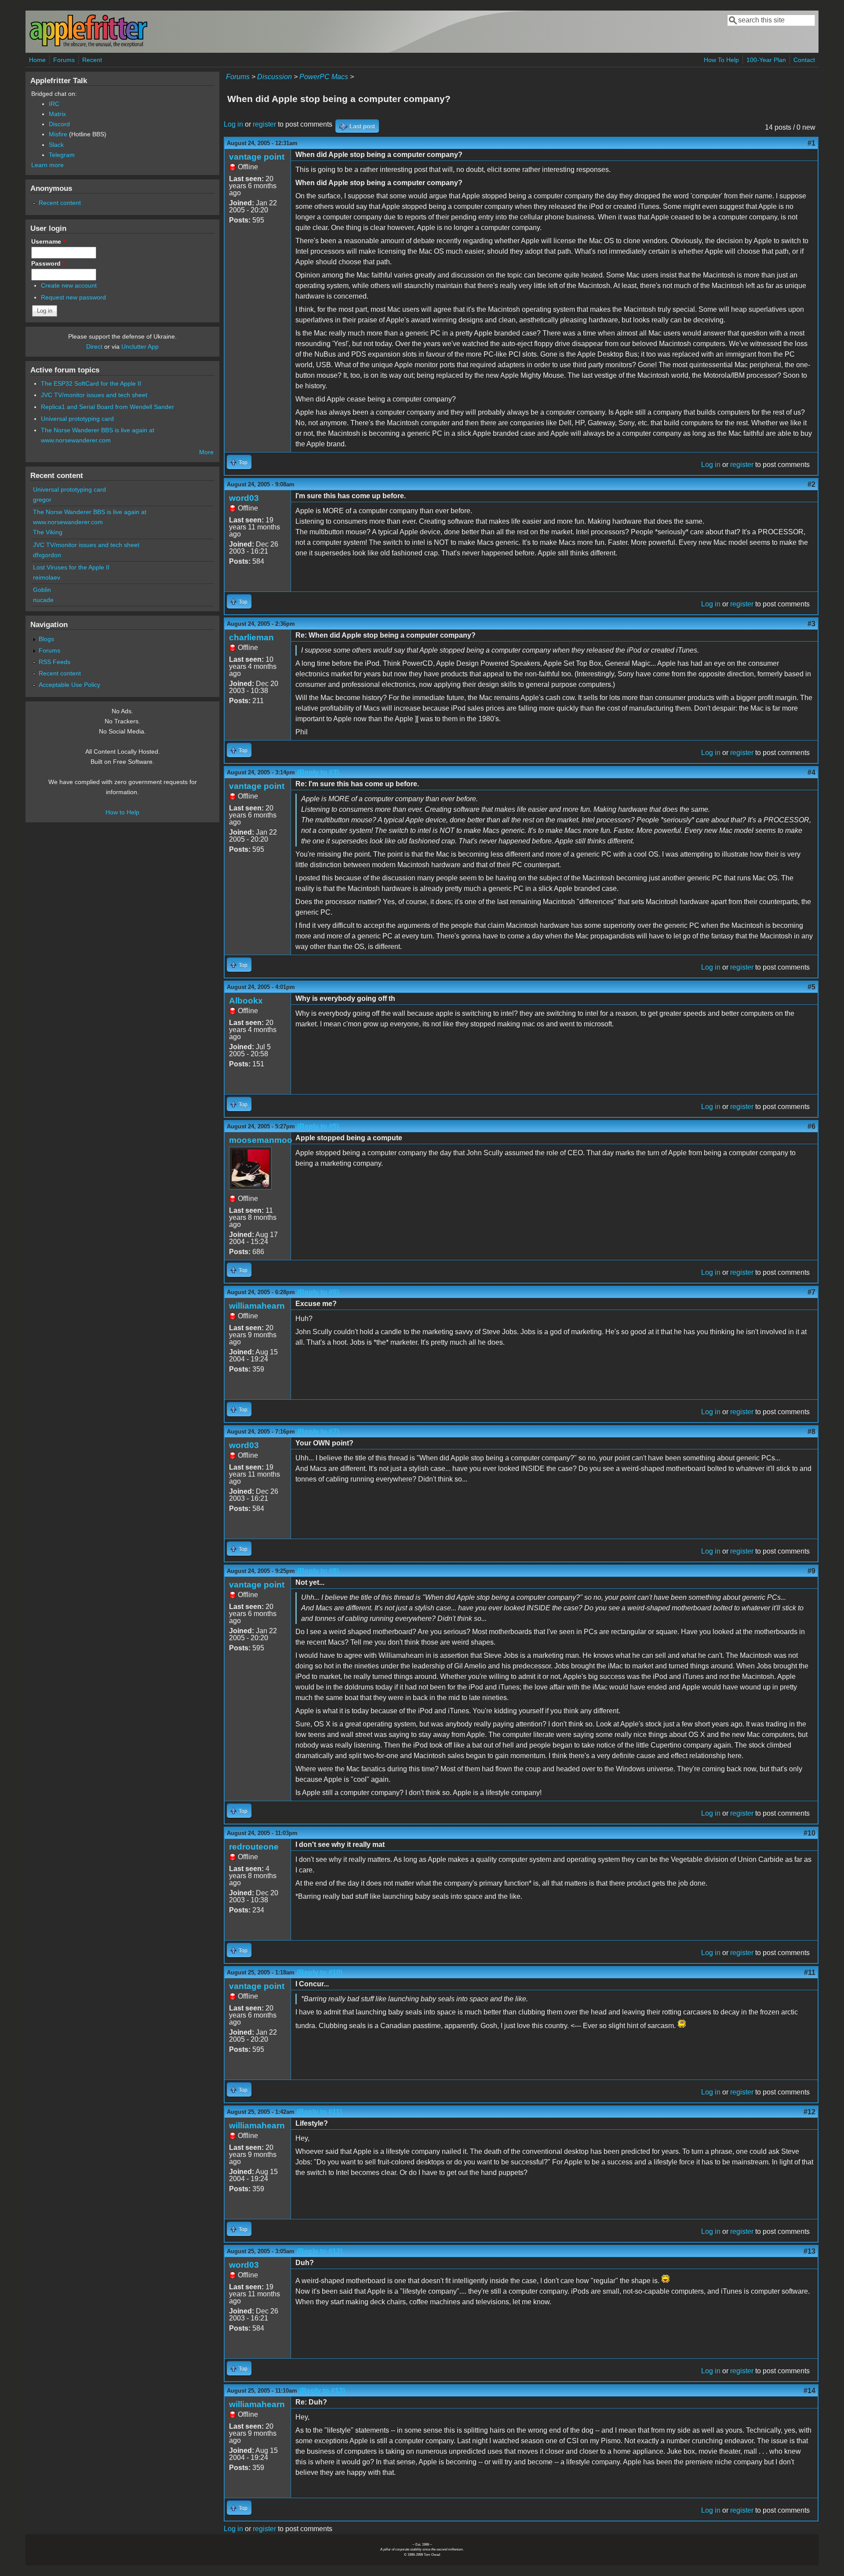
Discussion (275, 77)
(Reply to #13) (322, 2391)
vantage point (257, 157)
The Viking (48, 532)
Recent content (60, 203)
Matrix (57, 114)
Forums (64, 60)
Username (48, 241)
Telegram (62, 155)
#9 (811, 1571)
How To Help (721, 60)
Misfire (58, 134)
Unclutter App (140, 347)
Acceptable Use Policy (69, 685)
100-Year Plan (766, 60)
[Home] (88, 46)
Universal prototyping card (77, 419)
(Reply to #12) (320, 2251)
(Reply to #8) (318, 1571)
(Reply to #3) (318, 772)
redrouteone (254, 1847)
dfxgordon (47, 555)
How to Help (122, 812)
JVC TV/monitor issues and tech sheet (94, 395)
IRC (54, 104)
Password (48, 263)
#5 (811, 987)
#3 (811, 624)
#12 (809, 2112)
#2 (811, 484)
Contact (804, 60)
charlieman (251, 637)
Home (37, 60)
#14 (809, 2391)
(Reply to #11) (319, 2112)
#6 (811, 1126)
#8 (811, 1432)
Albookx (246, 1001)
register (264, 124)
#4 (811, 772)
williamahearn (257, 1306)
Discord (59, 124)
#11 (810, 1972)
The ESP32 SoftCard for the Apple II (91, 383)
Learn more (47, 165)
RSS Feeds (55, 662)
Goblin (42, 590)
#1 (811, 143)
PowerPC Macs (324, 77)
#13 (809, 2251)
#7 (811, 1292)
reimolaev (47, 577)
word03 (244, 498)
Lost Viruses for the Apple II (71, 567)
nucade (43, 600)
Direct (94, 347)
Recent (92, 60)
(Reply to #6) (318, 1292)
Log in (233, 124)
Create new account (69, 285)
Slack (56, 145)
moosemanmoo (261, 1140)
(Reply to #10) (320, 1972)
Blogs (46, 639)
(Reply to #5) (318, 1126)
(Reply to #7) (318, 1432)
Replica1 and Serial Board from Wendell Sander (107, 407)
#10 (809, 1833)
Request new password (73, 297)
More (206, 452)
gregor (42, 500)
